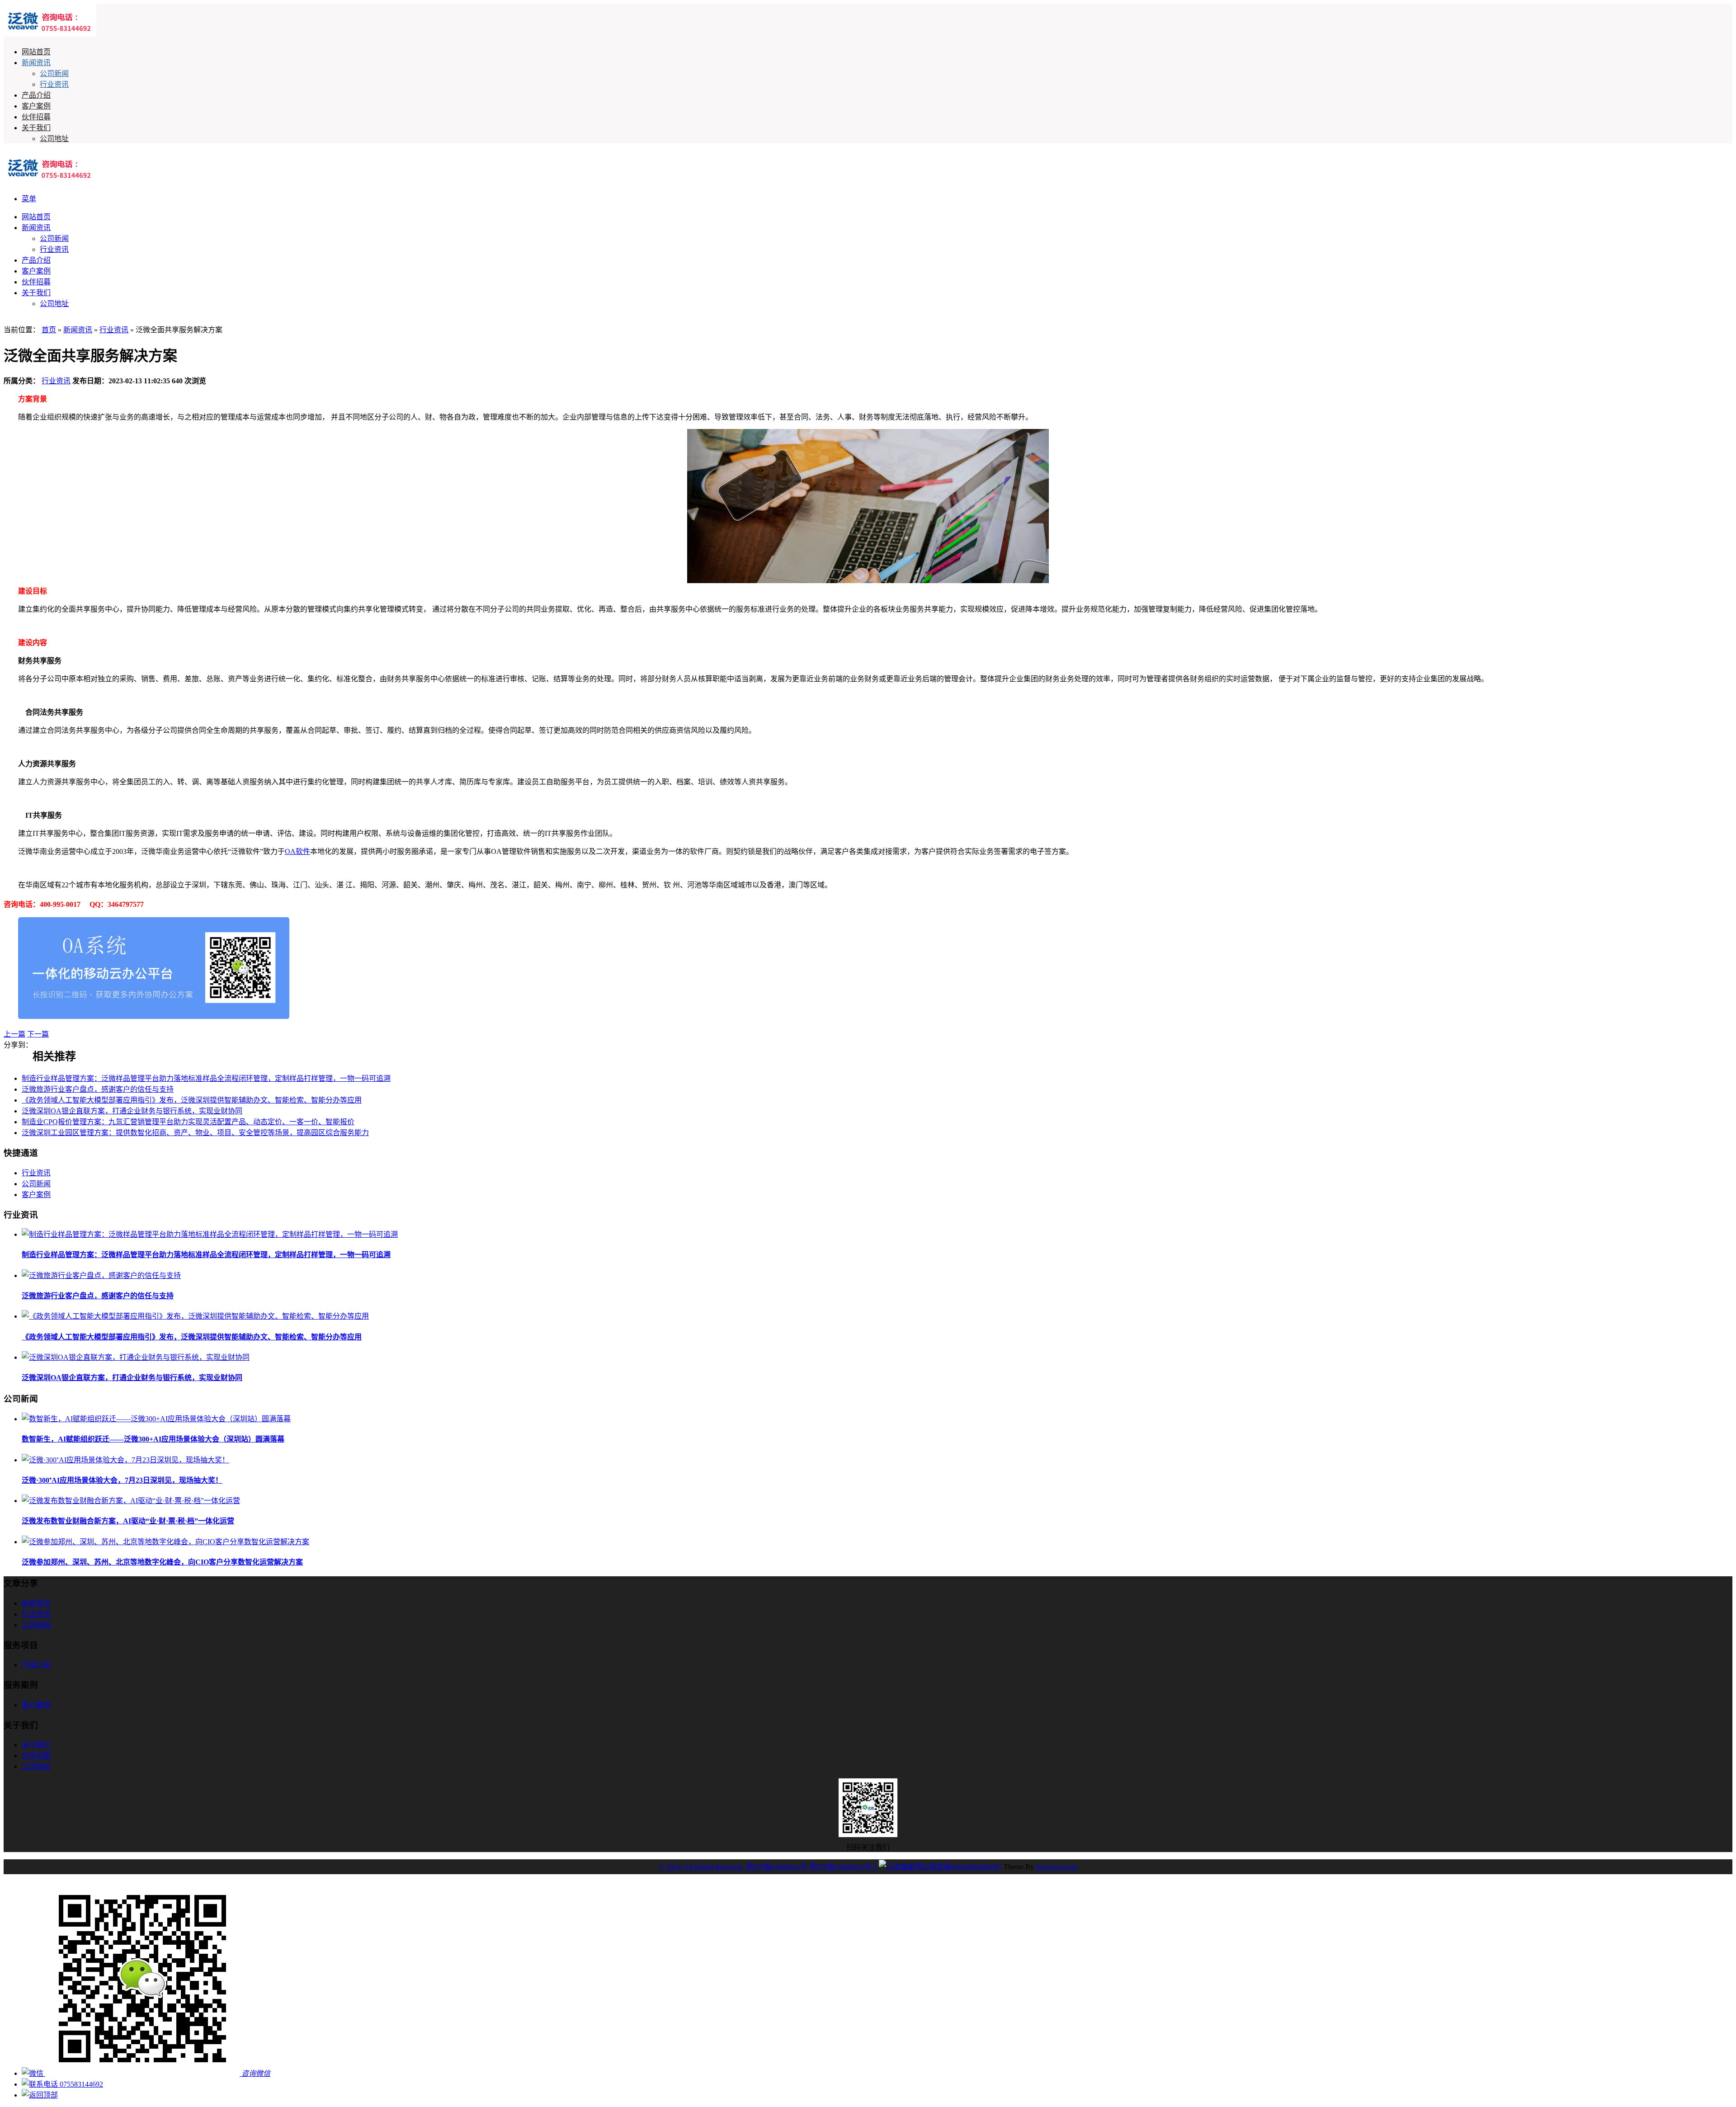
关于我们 (36, 128)
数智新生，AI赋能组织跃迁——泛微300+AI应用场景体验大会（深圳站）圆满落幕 (153, 1439)
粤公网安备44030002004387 (958, 1867)
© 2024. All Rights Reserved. (701, 1867)
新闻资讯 (36, 63)
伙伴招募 (36, 117)
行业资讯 (54, 84)
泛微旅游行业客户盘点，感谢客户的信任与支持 (98, 1089)
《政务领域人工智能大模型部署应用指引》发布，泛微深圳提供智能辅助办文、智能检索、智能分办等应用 (192, 1100)
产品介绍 (36, 95)
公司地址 (54, 139)
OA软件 (297, 851)
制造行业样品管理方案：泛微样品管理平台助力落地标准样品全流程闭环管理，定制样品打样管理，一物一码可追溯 (206, 1078)
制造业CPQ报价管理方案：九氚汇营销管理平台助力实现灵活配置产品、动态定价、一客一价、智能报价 (188, 1122)
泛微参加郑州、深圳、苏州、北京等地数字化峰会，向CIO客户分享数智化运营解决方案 (162, 1562)
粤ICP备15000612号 (776, 1867)
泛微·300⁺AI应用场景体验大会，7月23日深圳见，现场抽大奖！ (122, 1480)
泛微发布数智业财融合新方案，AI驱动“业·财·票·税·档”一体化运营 (128, 1521)
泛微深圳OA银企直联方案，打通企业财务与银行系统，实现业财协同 (132, 1111)
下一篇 (38, 1034)
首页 (49, 330)
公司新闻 (54, 73)
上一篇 (14, 1034)
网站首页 (36, 52)
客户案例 (36, 106)
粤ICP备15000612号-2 (843, 1867)
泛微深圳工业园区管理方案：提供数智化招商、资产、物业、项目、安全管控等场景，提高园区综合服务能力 (195, 1133)
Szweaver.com (1057, 1867)
